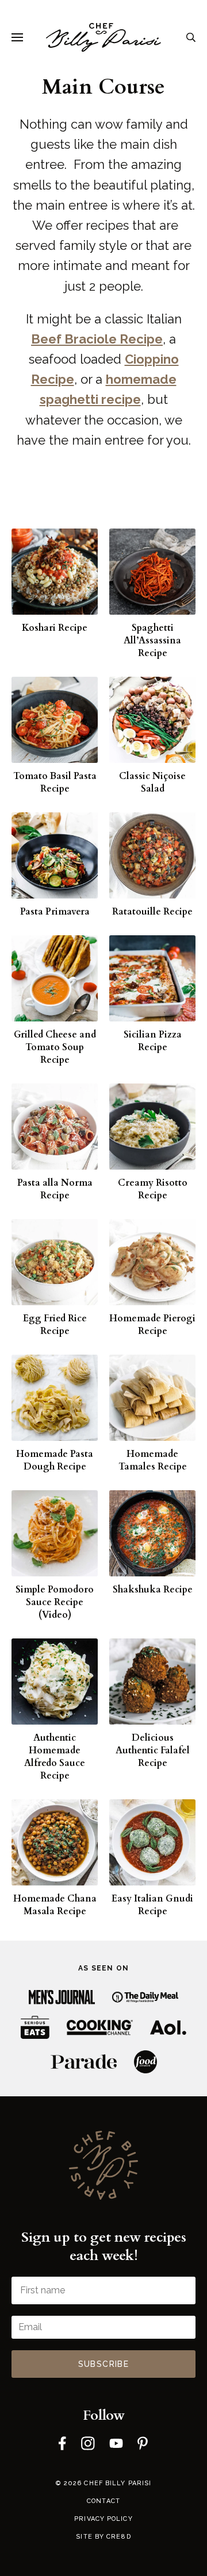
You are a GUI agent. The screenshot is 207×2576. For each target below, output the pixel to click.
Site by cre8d (103, 2537)
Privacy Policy (103, 2519)
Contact (103, 2501)
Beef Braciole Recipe (97, 339)
